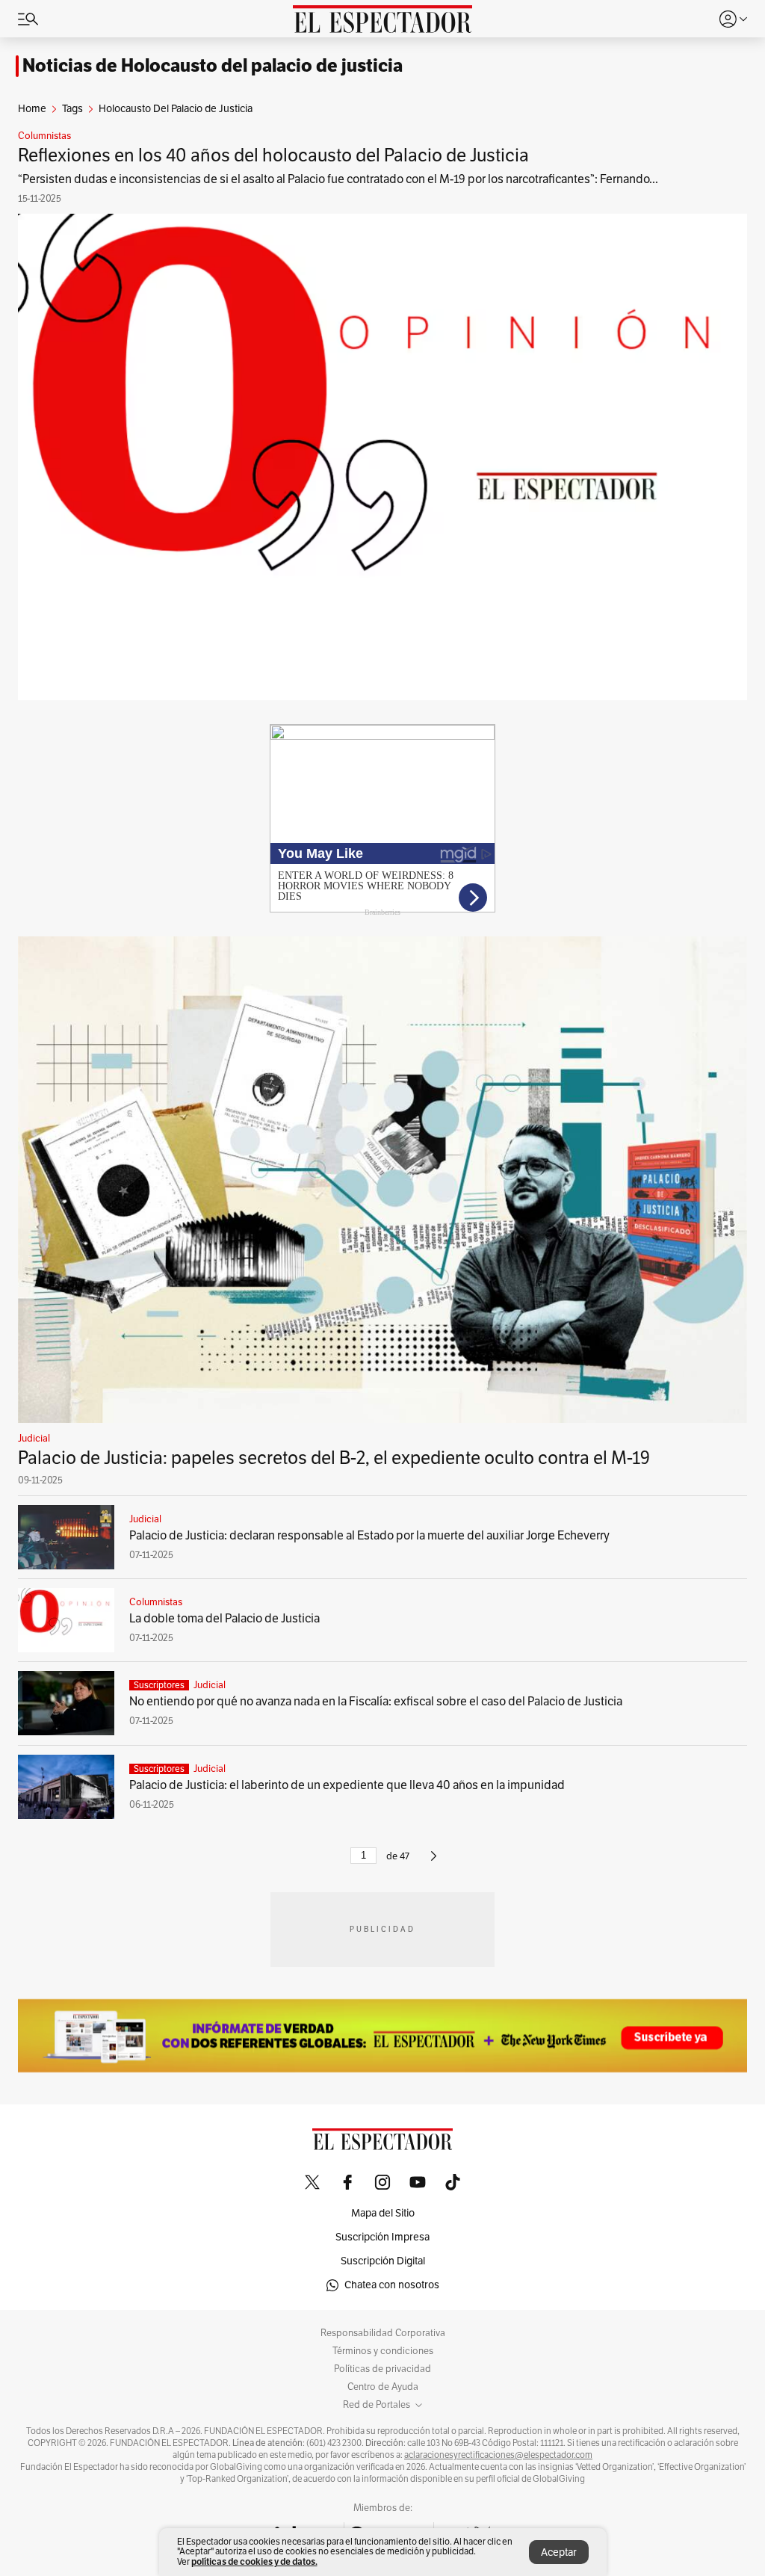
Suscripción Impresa (382, 2237)
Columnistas (44, 136)
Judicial (34, 1439)
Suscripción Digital (383, 2261)
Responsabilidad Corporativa (383, 2333)
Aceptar (559, 2552)
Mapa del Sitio (383, 2213)
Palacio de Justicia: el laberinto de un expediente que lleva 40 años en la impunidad (347, 1785)
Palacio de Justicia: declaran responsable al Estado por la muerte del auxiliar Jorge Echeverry (369, 1536)
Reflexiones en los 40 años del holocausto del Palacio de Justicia (273, 155)
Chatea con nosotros (392, 2285)
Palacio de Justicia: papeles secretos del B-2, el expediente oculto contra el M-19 (334, 1458)
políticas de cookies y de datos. (254, 2561)
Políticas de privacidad (382, 2369)
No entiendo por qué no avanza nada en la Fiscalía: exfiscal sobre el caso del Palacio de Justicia (376, 1702)
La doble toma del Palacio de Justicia (224, 1619)
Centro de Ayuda (383, 2387)
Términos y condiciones (383, 2351)
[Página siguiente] (434, 1862)
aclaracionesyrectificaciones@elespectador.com (498, 2455)
